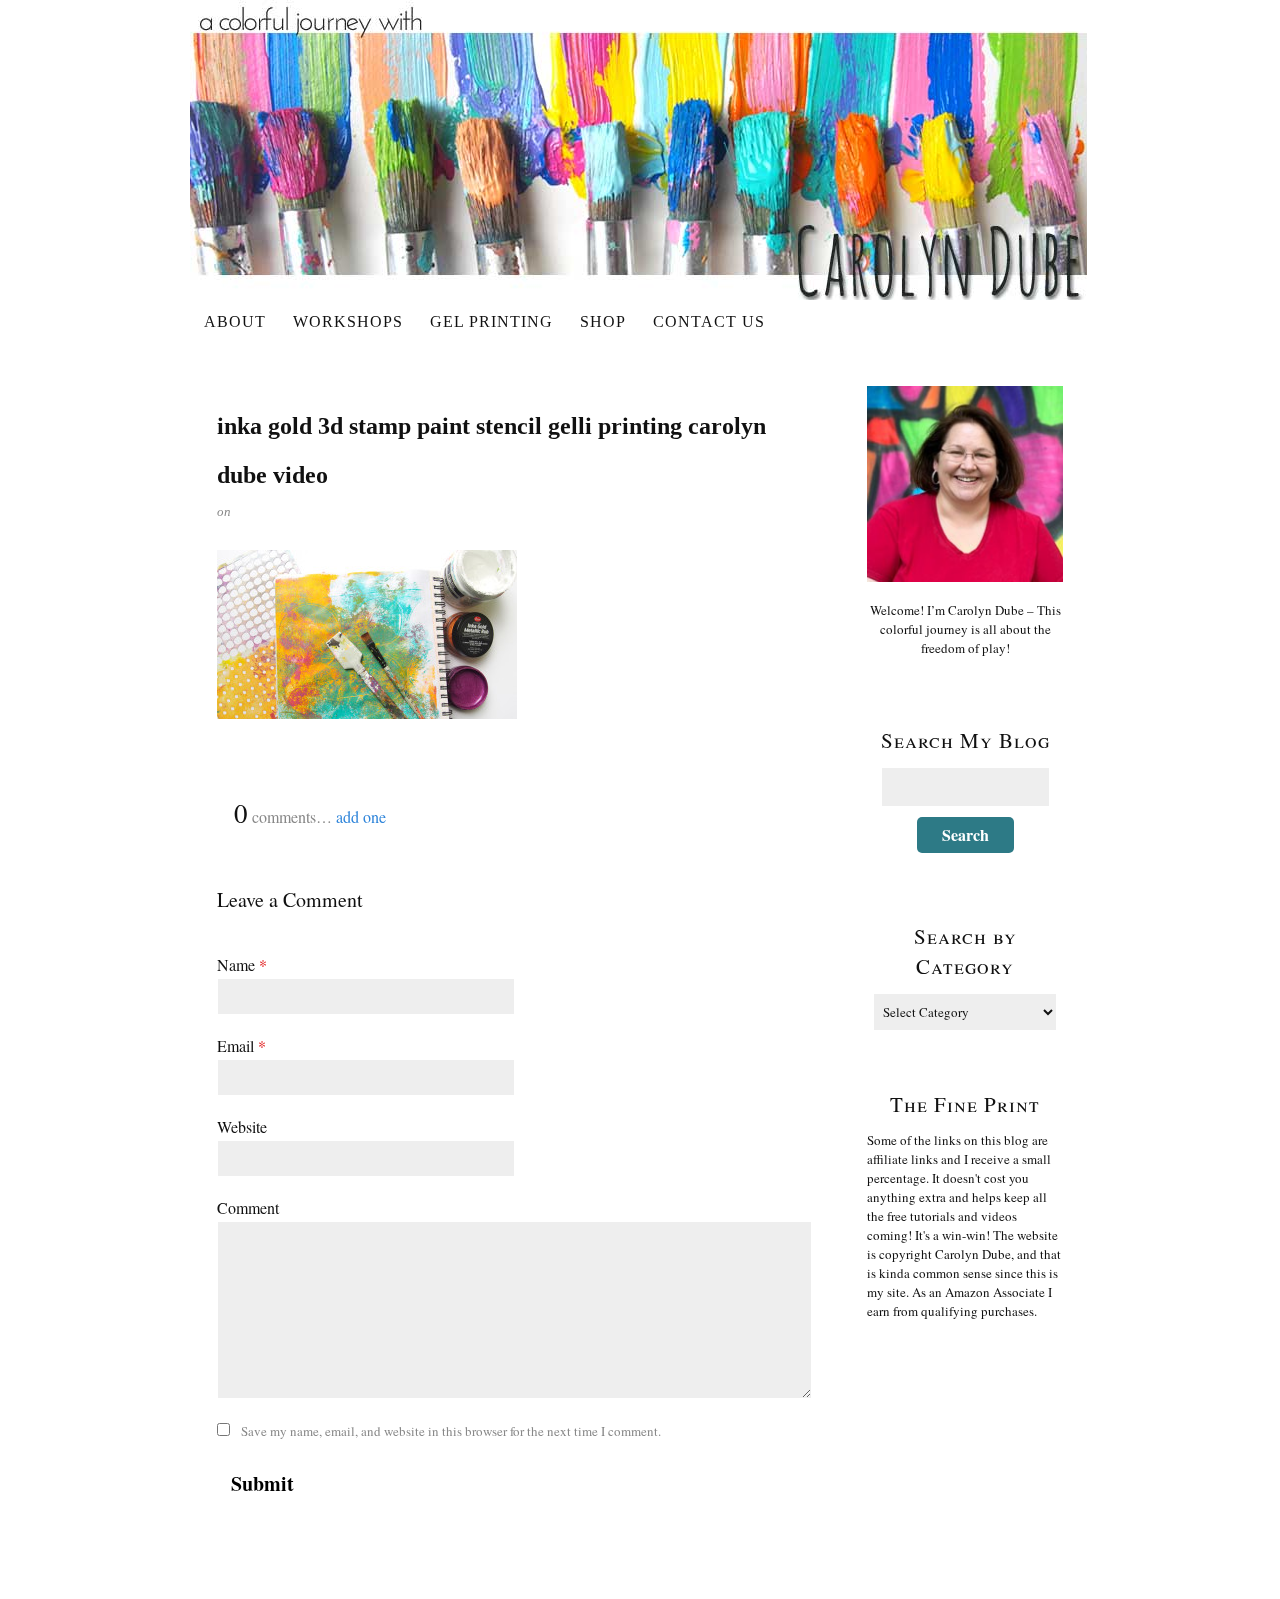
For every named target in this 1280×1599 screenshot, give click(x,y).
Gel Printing (491, 321)
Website (242, 1126)
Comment (248, 1207)
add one (361, 816)
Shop (603, 321)
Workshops (348, 321)
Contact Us (709, 321)
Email (241, 1045)
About (235, 321)
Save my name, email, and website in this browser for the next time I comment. (451, 1431)
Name (242, 964)
